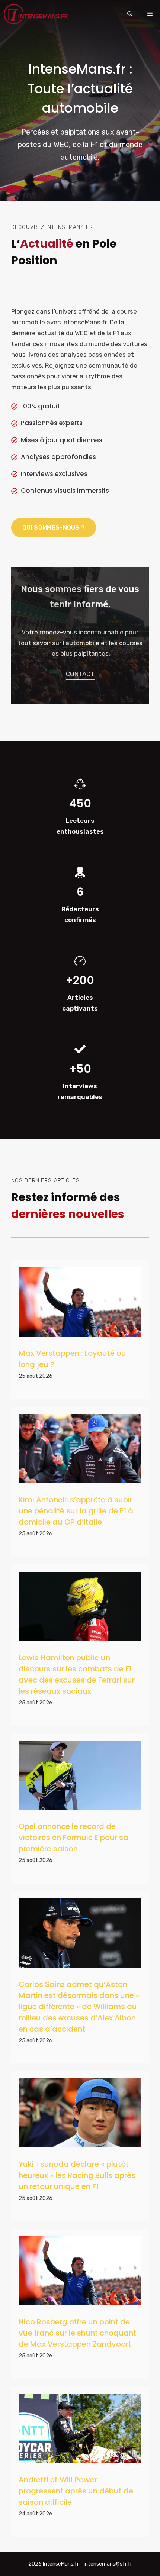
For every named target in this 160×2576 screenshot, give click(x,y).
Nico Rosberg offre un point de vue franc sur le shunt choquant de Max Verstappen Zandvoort (77, 2333)
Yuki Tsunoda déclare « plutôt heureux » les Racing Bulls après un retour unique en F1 (77, 2175)
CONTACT (80, 674)
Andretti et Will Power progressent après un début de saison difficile (76, 2491)
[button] (130, 14)
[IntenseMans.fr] (37, 14)
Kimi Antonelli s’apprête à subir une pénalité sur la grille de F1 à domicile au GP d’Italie (76, 1511)
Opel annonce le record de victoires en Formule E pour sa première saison (73, 1838)
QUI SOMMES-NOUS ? (54, 528)
